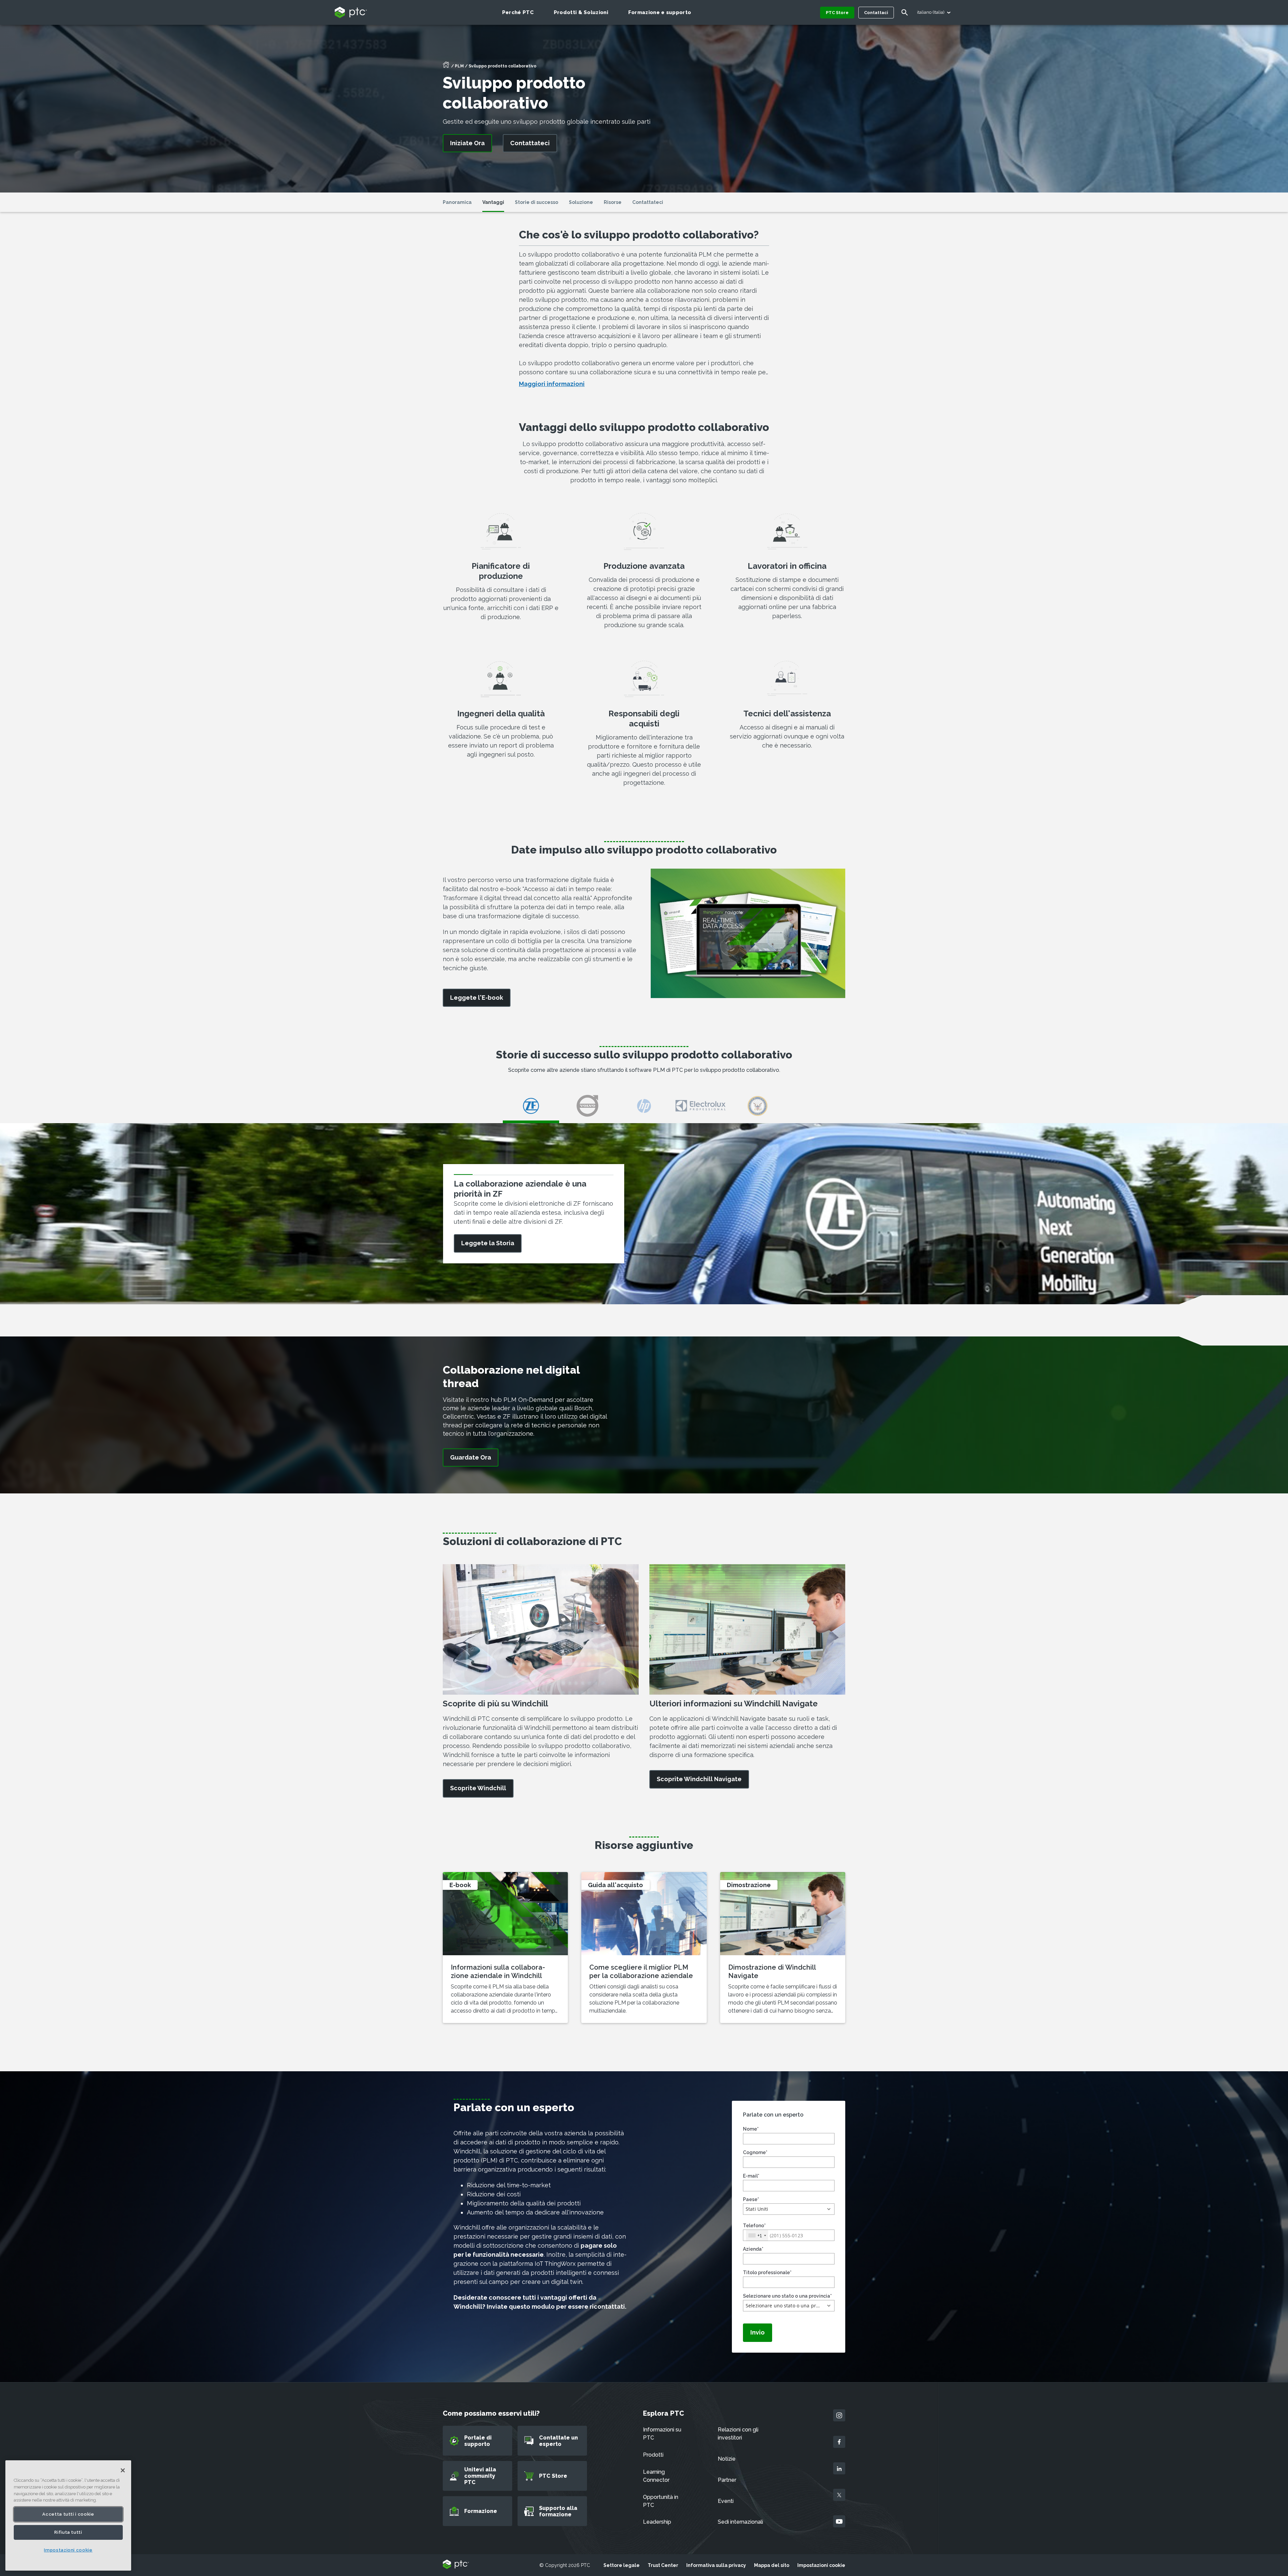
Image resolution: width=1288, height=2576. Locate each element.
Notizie (727, 2459)
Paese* (751, 2199)
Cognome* (755, 2152)
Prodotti (653, 2455)
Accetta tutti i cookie (68, 2514)
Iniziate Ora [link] (467, 143)
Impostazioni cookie (821, 2565)
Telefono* (754, 2226)
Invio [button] (758, 2332)
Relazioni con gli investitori (738, 2434)
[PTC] (456, 2565)
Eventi (726, 2501)
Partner (727, 2480)
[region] (68, 2515)
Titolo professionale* (767, 2272)
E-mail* (751, 2176)
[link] (477, 998)
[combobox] (757, 2235)
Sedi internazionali (740, 2522)
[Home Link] (446, 67)
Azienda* (753, 2249)
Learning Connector (656, 2476)
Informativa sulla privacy (716, 2565)
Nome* (751, 2129)
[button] (789, 2209)
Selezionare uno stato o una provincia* (787, 2296)
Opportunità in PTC (661, 2501)
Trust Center (663, 2565)
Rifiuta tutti (68, 2532)
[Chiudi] (123, 2470)
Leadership (657, 2522)
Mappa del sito (772, 2565)
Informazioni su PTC (662, 2434)
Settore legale (622, 2565)
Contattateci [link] (530, 143)
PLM (459, 66)
